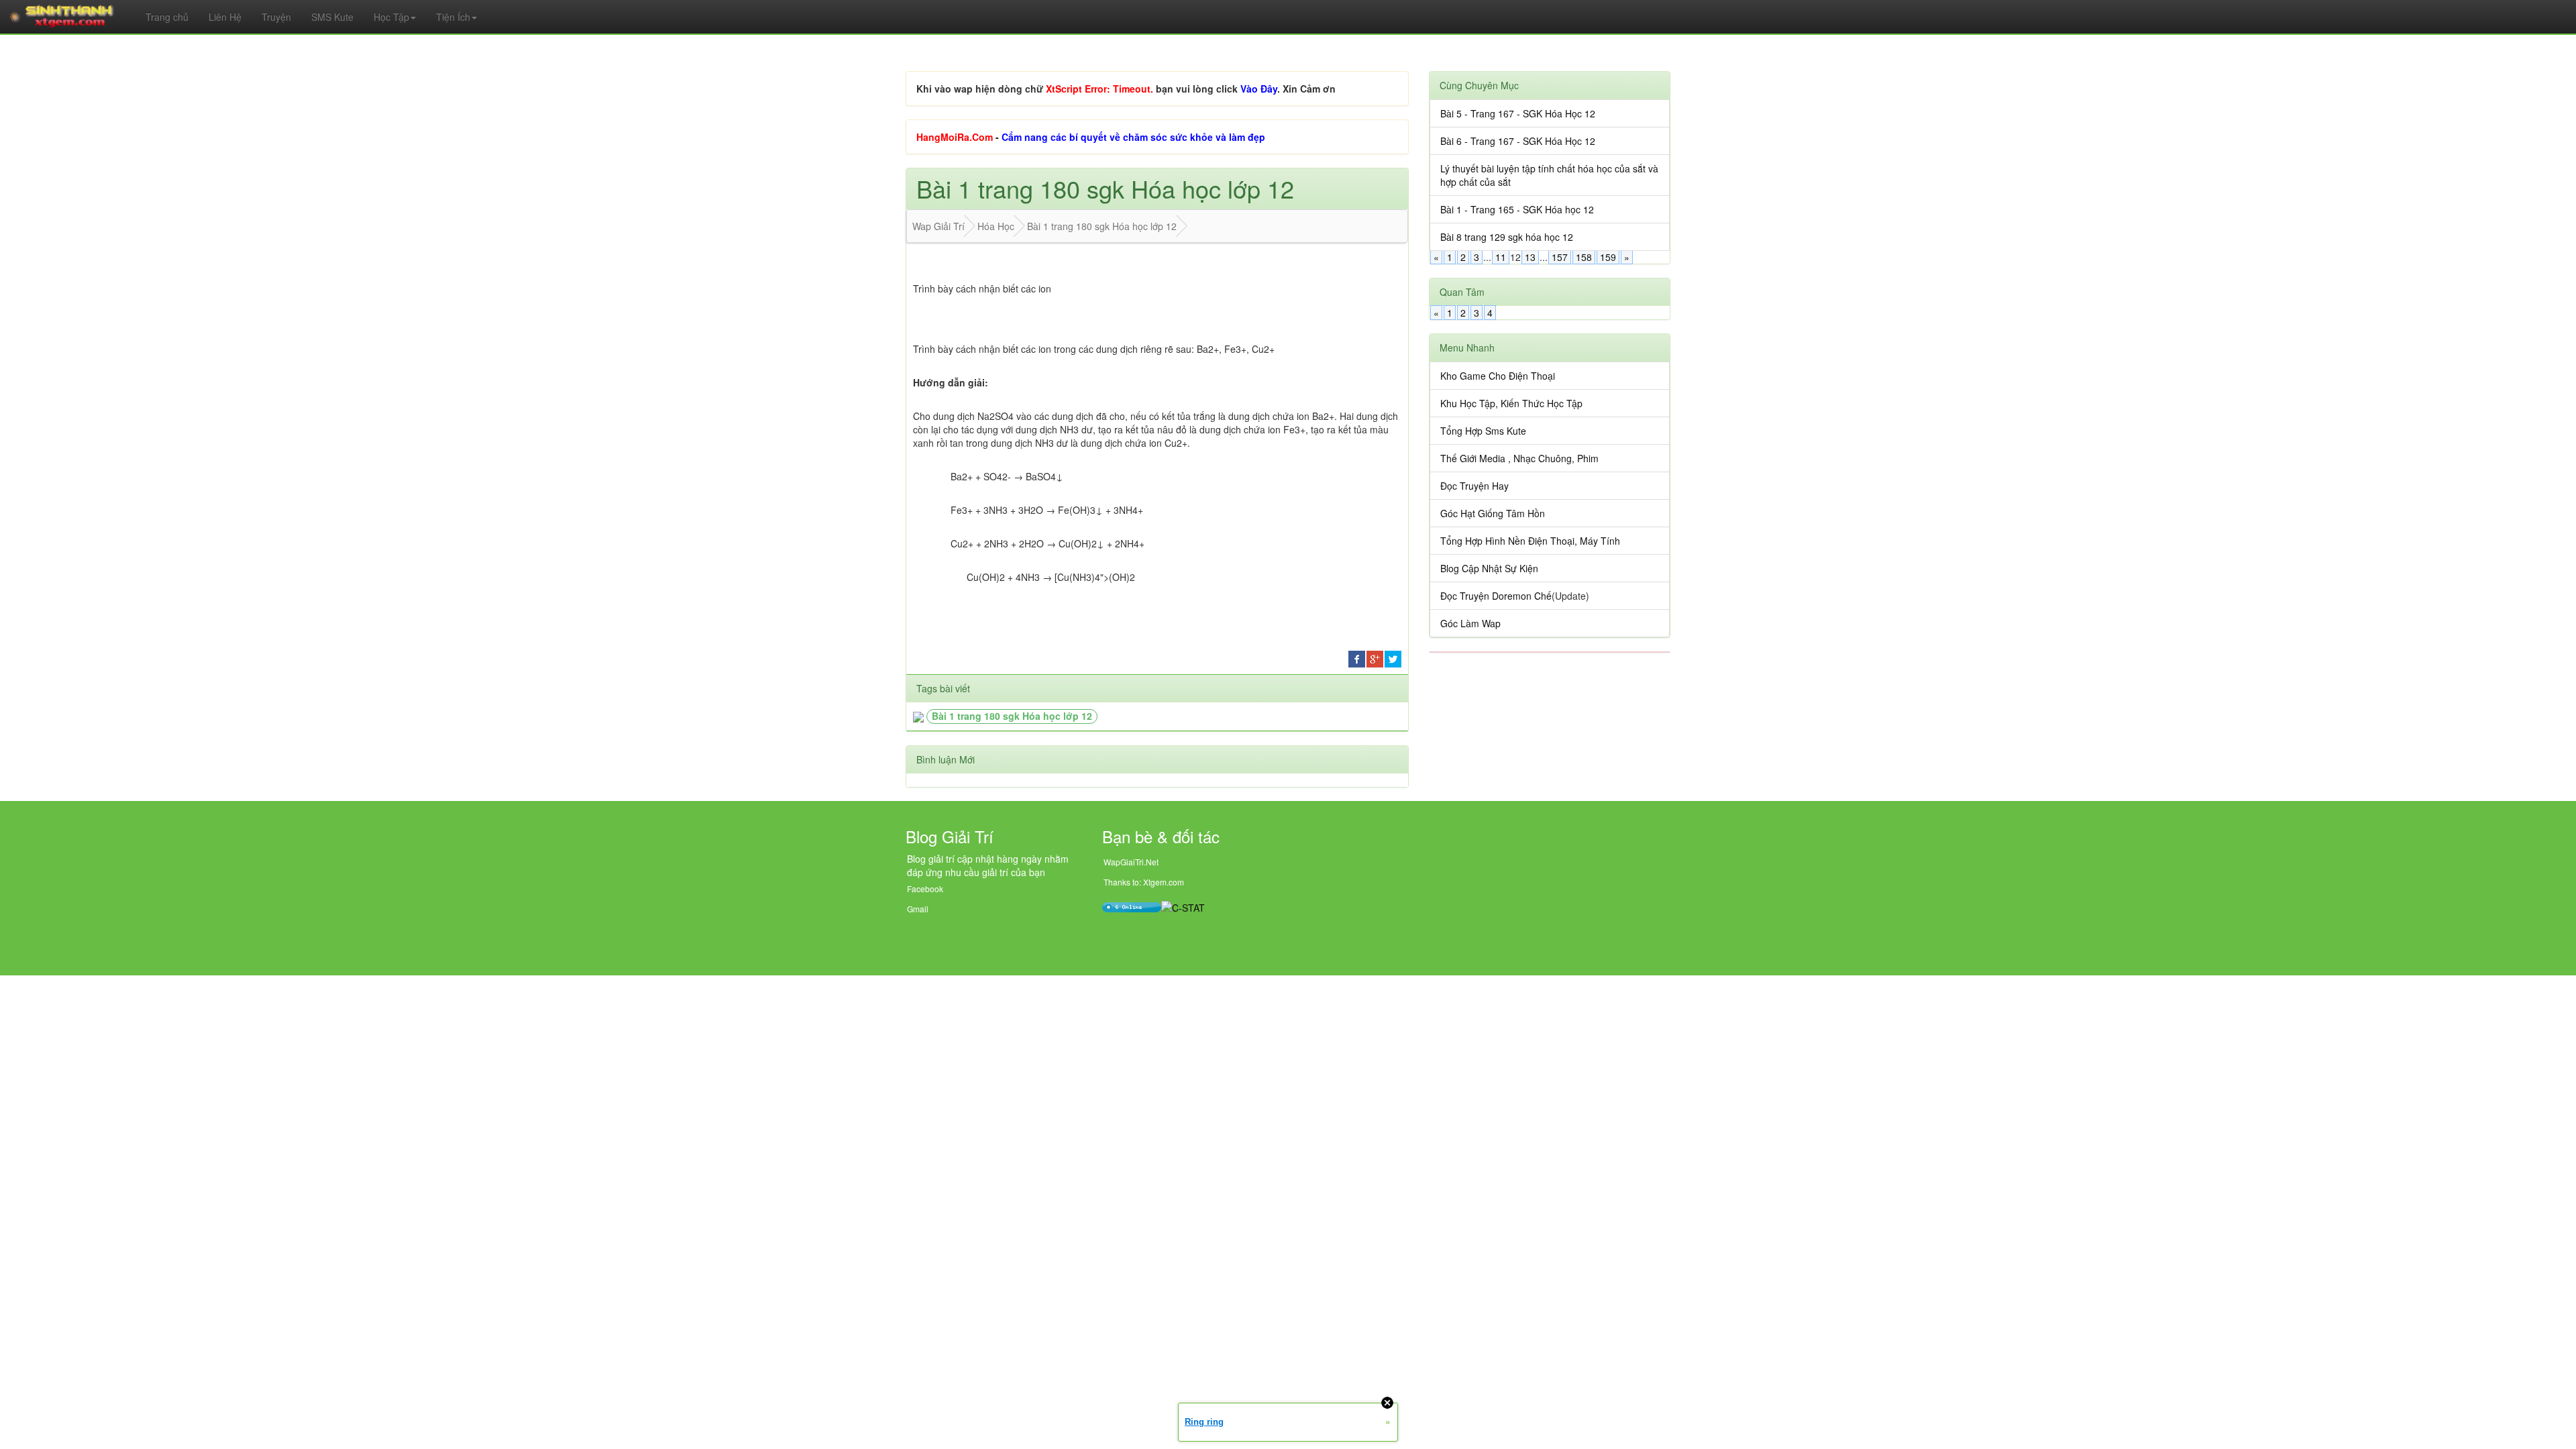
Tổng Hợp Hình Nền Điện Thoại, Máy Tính (1530, 541)
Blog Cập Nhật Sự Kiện (1489, 568)
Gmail (918, 909)
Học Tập (391, 17)
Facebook (925, 889)
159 (1608, 257)
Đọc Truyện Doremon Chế (1496, 596)
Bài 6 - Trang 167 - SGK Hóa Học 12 (1518, 141)
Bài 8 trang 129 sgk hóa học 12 (1507, 237)
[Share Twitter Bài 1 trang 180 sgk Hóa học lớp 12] (1393, 657)
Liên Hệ (225, 17)
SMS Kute (332, 17)
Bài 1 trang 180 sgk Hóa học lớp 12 (1012, 716)
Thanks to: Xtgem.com (1144, 882)
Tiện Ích (453, 17)
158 (1584, 257)
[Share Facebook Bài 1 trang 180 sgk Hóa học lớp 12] (1357, 657)
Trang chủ (167, 17)
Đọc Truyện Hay (1474, 486)
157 (1560, 257)
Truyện (276, 17)
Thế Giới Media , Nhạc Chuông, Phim (1519, 458)
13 (1530, 257)
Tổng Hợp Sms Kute (1483, 431)
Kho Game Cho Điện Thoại (1498, 376)
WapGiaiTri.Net (1131, 862)
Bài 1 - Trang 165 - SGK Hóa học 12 (1517, 209)
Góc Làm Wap (1470, 623)
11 (1501, 257)
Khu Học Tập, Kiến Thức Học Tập (1511, 403)
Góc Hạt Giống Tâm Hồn (1493, 513)
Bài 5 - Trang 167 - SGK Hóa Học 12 (1518, 113)
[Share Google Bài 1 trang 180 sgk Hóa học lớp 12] (1375, 657)
